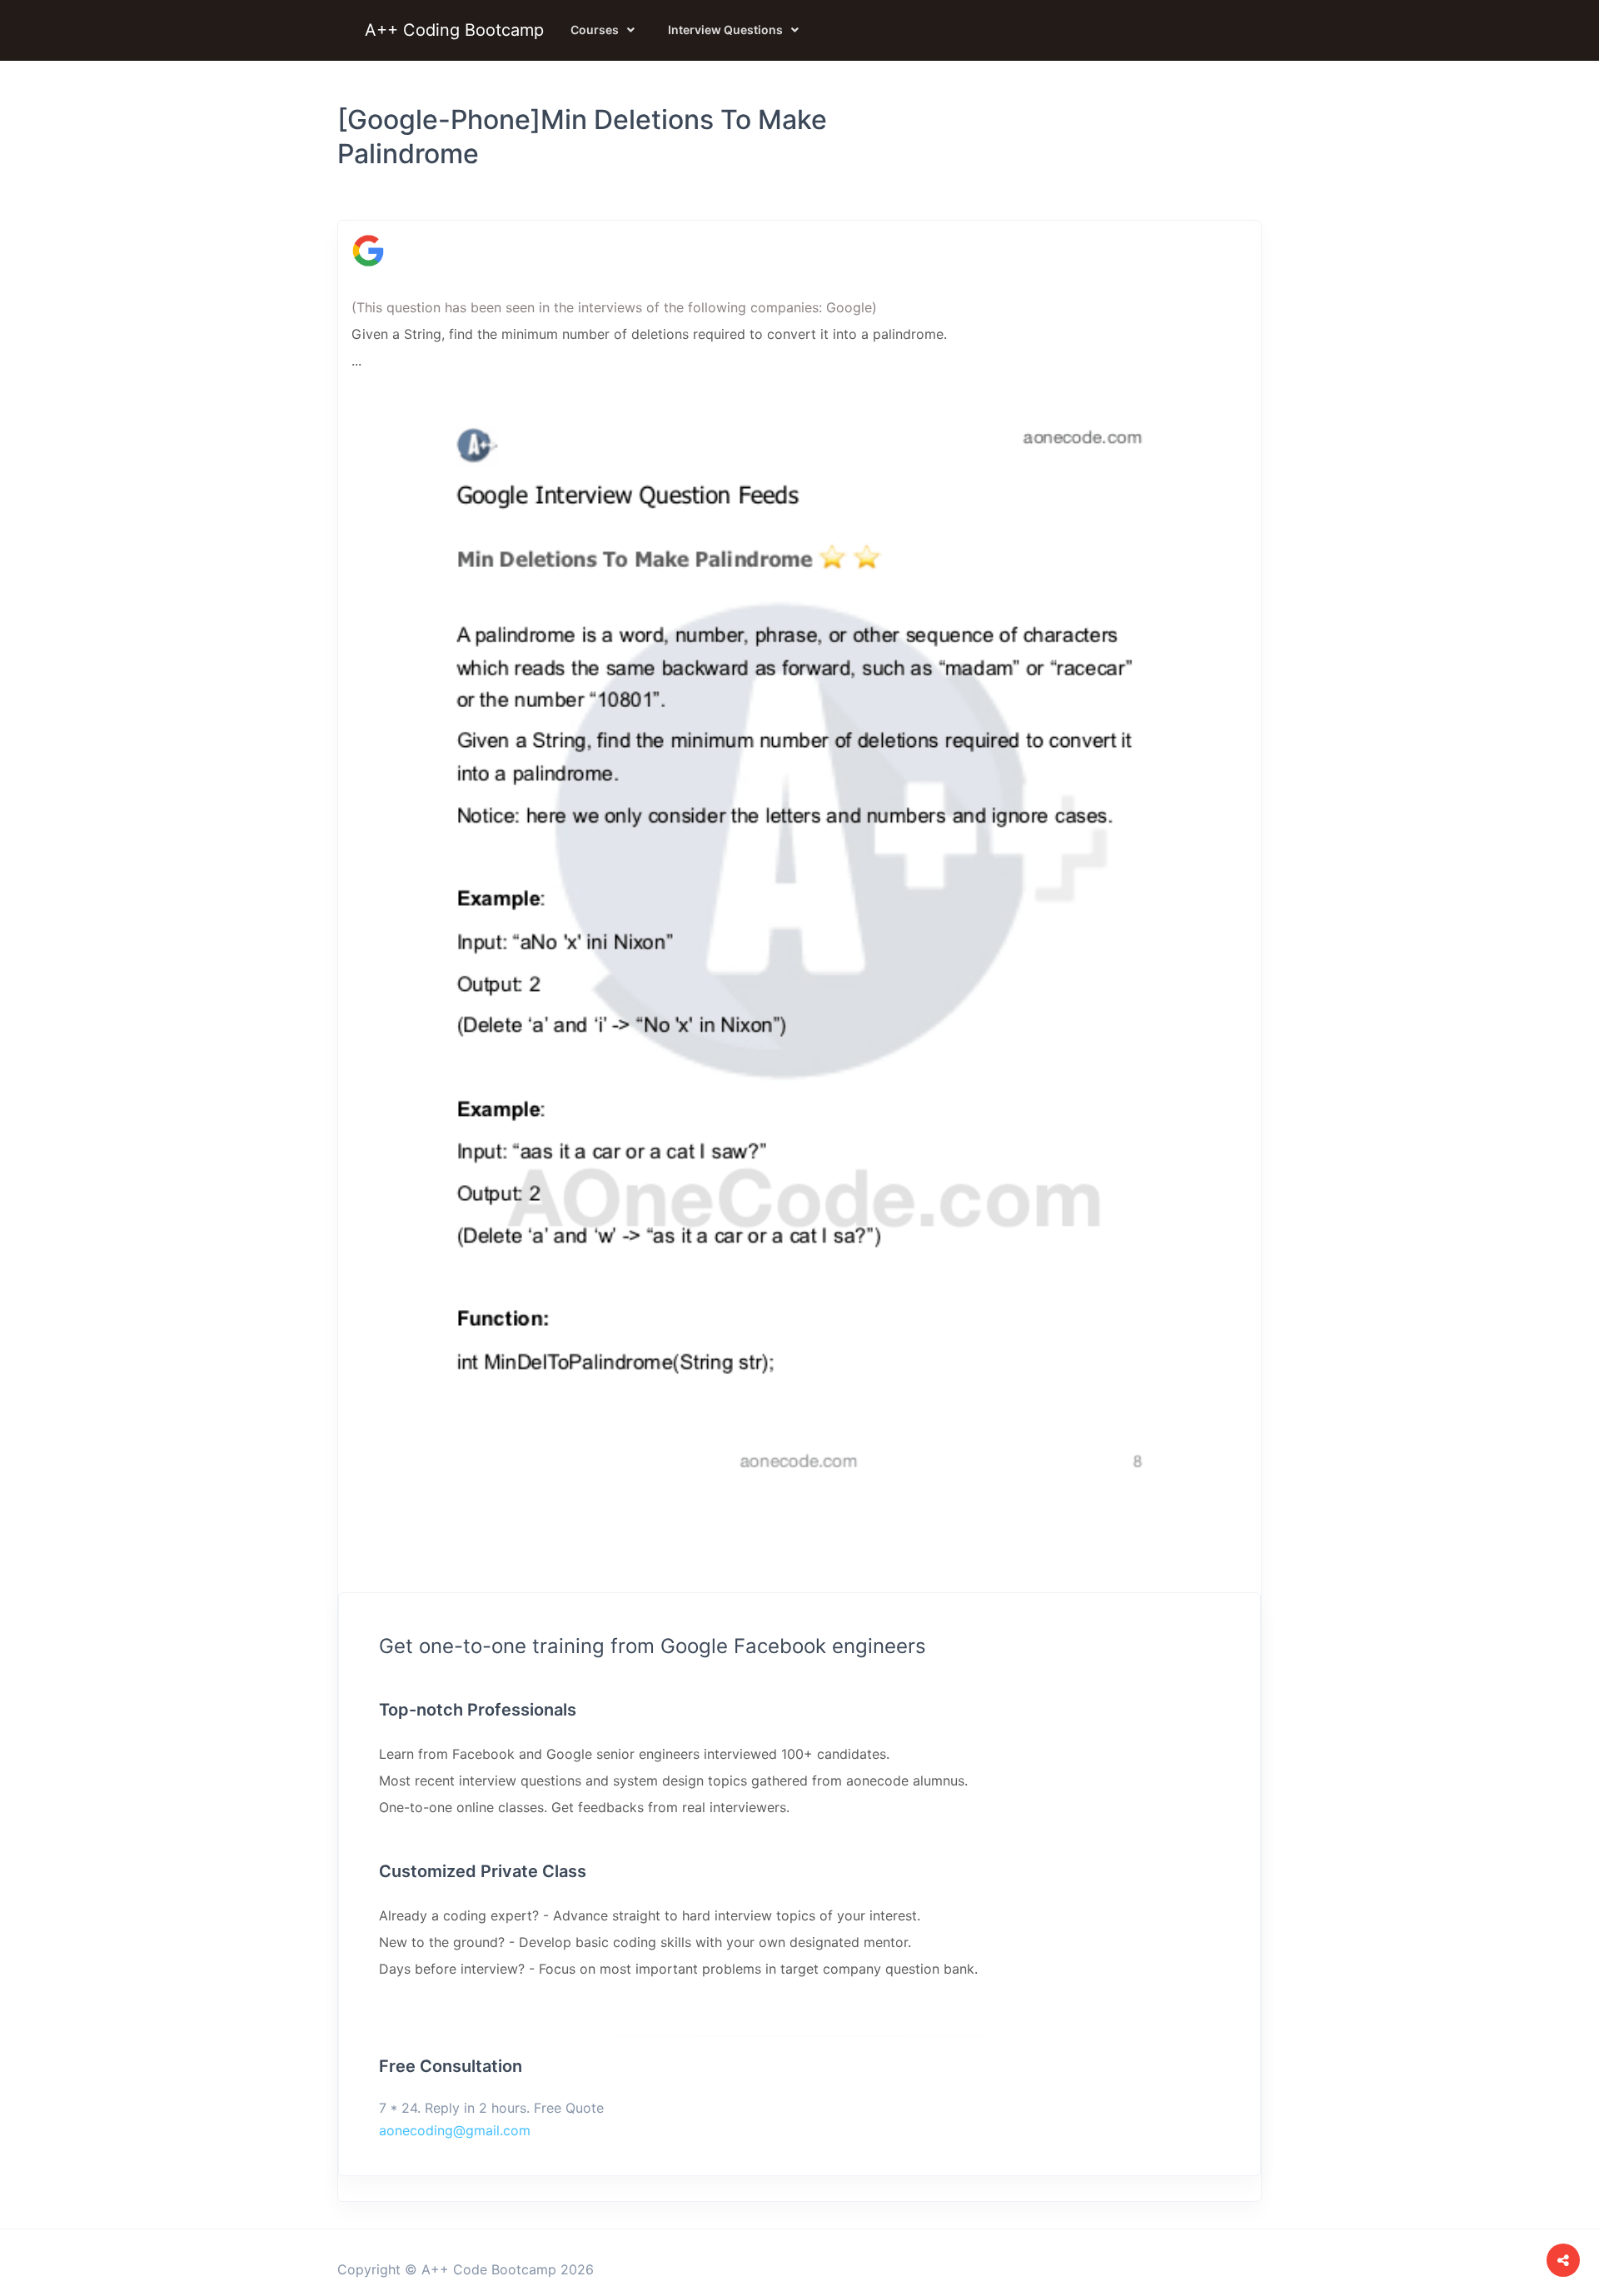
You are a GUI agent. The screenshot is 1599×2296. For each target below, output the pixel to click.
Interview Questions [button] (725, 30)
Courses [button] (595, 30)
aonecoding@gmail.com (455, 2130)
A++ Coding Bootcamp (454, 30)
